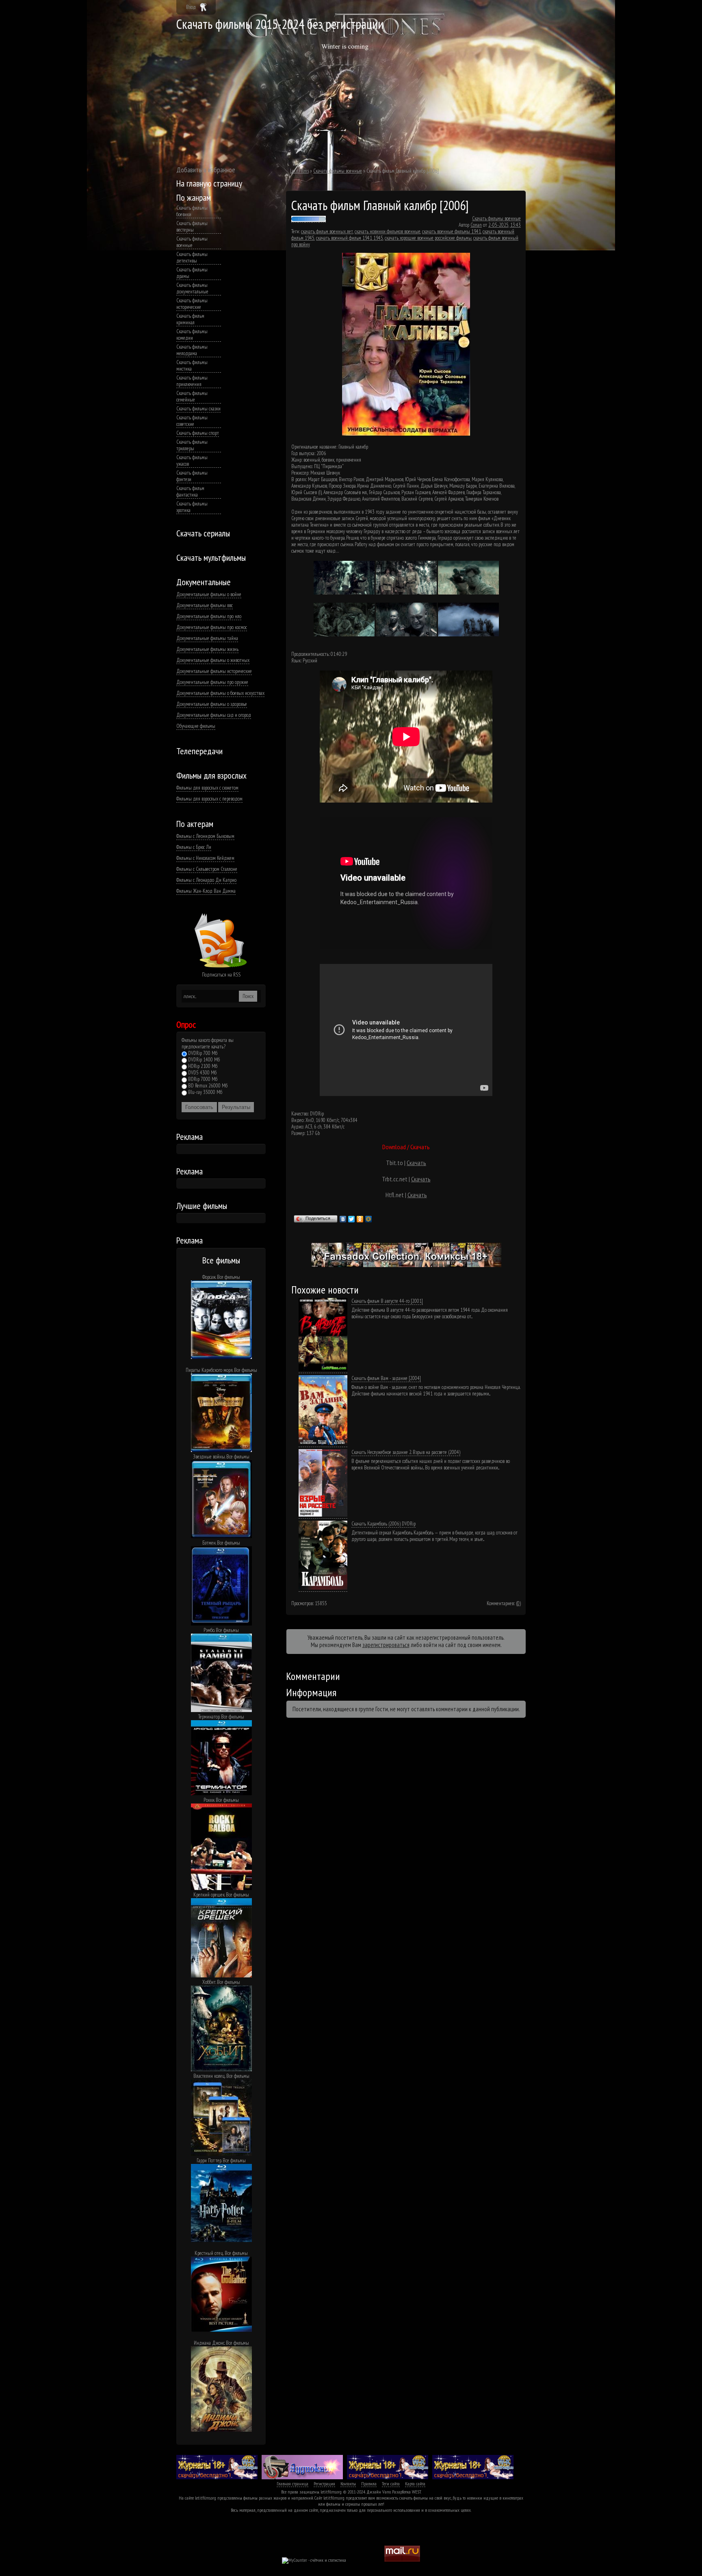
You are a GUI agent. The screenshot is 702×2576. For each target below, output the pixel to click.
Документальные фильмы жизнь (207, 649)
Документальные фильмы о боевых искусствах (220, 693)
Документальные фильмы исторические (214, 671)
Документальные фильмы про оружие (212, 682)
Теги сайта (391, 2484)
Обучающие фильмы (196, 726)
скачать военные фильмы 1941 (452, 231)
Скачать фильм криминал (190, 319)
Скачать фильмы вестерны (192, 227)
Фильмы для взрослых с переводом (209, 799)
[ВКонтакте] (343, 1219)
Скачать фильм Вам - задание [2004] (386, 1378)
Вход (191, 7)
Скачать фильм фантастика (190, 492)
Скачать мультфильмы (211, 558)
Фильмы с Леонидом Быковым (205, 836)
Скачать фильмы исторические (192, 304)
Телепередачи (199, 751)
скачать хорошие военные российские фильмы (428, 238)
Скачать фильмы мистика (192, 366)
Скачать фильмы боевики (192, 211)
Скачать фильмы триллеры (192, 445)
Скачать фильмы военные (192, 242)
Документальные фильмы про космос (212, 627)
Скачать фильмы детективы (192, 258)
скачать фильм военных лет (327, 231)
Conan (476, 225)
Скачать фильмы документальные (192, 289)
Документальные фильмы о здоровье (212, 704)
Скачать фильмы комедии (192, 335)
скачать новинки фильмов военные (388, 231)
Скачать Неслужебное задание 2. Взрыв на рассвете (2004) (406, 1452)
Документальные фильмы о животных (213, 660)
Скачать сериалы (203, 533)
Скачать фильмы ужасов (192, 461)
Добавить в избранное (206, 170)
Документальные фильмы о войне (209, 595)
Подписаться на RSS (221, 975)
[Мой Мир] (369, 1219)
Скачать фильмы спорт (198, 433)
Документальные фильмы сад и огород (214, 715)
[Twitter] (352, 1219)
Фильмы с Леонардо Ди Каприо (206, 880)
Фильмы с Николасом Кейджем (205, 858)
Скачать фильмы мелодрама (192, 350)
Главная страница (292, 2484)
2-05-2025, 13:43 (505, 225)
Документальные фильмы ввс (205, 605)
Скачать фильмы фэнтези (192, 476)
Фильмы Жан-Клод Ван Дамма (206, 891)
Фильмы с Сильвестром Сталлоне (207, 869)
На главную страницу (209, 183)
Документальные (204, 582)
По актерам (195, 824)
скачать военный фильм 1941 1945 (350, 238)
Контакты (348, 2484)
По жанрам (194, 197)
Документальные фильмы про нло (209, 616)
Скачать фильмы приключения (192, 381)
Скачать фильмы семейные (192, 397)
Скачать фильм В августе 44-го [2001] (387, 1301)
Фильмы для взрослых (211, 775)
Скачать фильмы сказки (198, 409)
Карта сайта (415, 2484)
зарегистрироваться (386, 1645)
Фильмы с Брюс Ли (194, 847)
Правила (369, 2484)
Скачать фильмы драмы (192, 273)
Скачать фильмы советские (192, 421)
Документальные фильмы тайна (207, 638)
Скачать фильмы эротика (192, 507)
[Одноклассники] (360, 1219)
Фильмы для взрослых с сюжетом (207, 788)
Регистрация (324, 2484)
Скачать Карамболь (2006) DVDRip (383, 1524)
